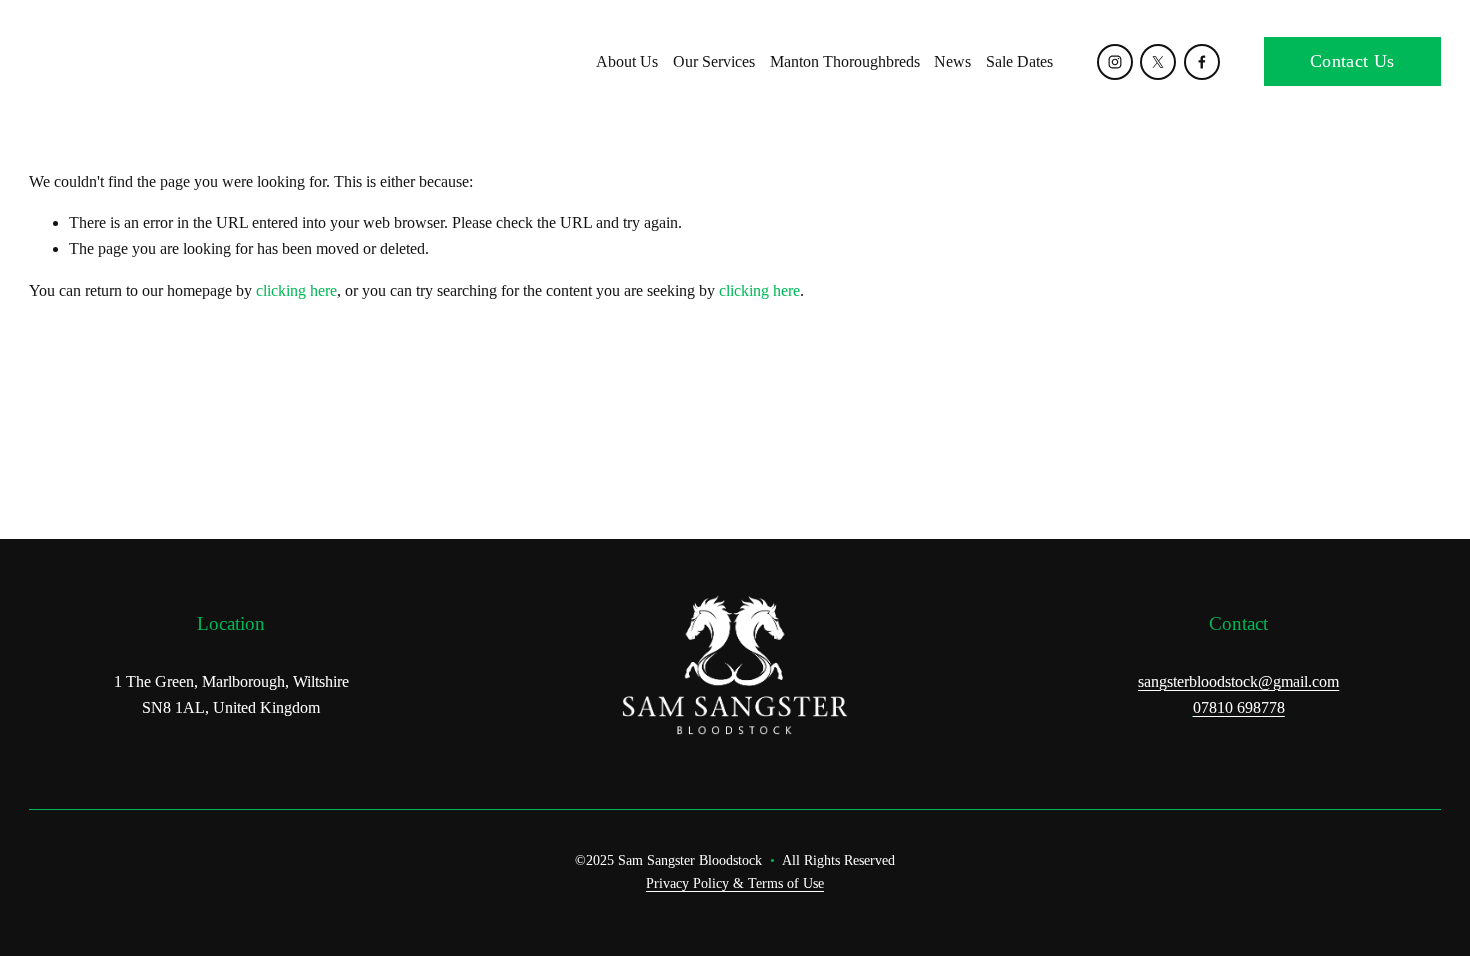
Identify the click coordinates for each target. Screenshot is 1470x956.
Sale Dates (1019, 61)
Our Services (714, 61)
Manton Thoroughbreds (845, 61)
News (952, 61)
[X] (1158, 62)
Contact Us (1352, 61)
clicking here (296, 290)
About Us (627, 61)
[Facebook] (1202, 62)
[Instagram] (1115, 62)
